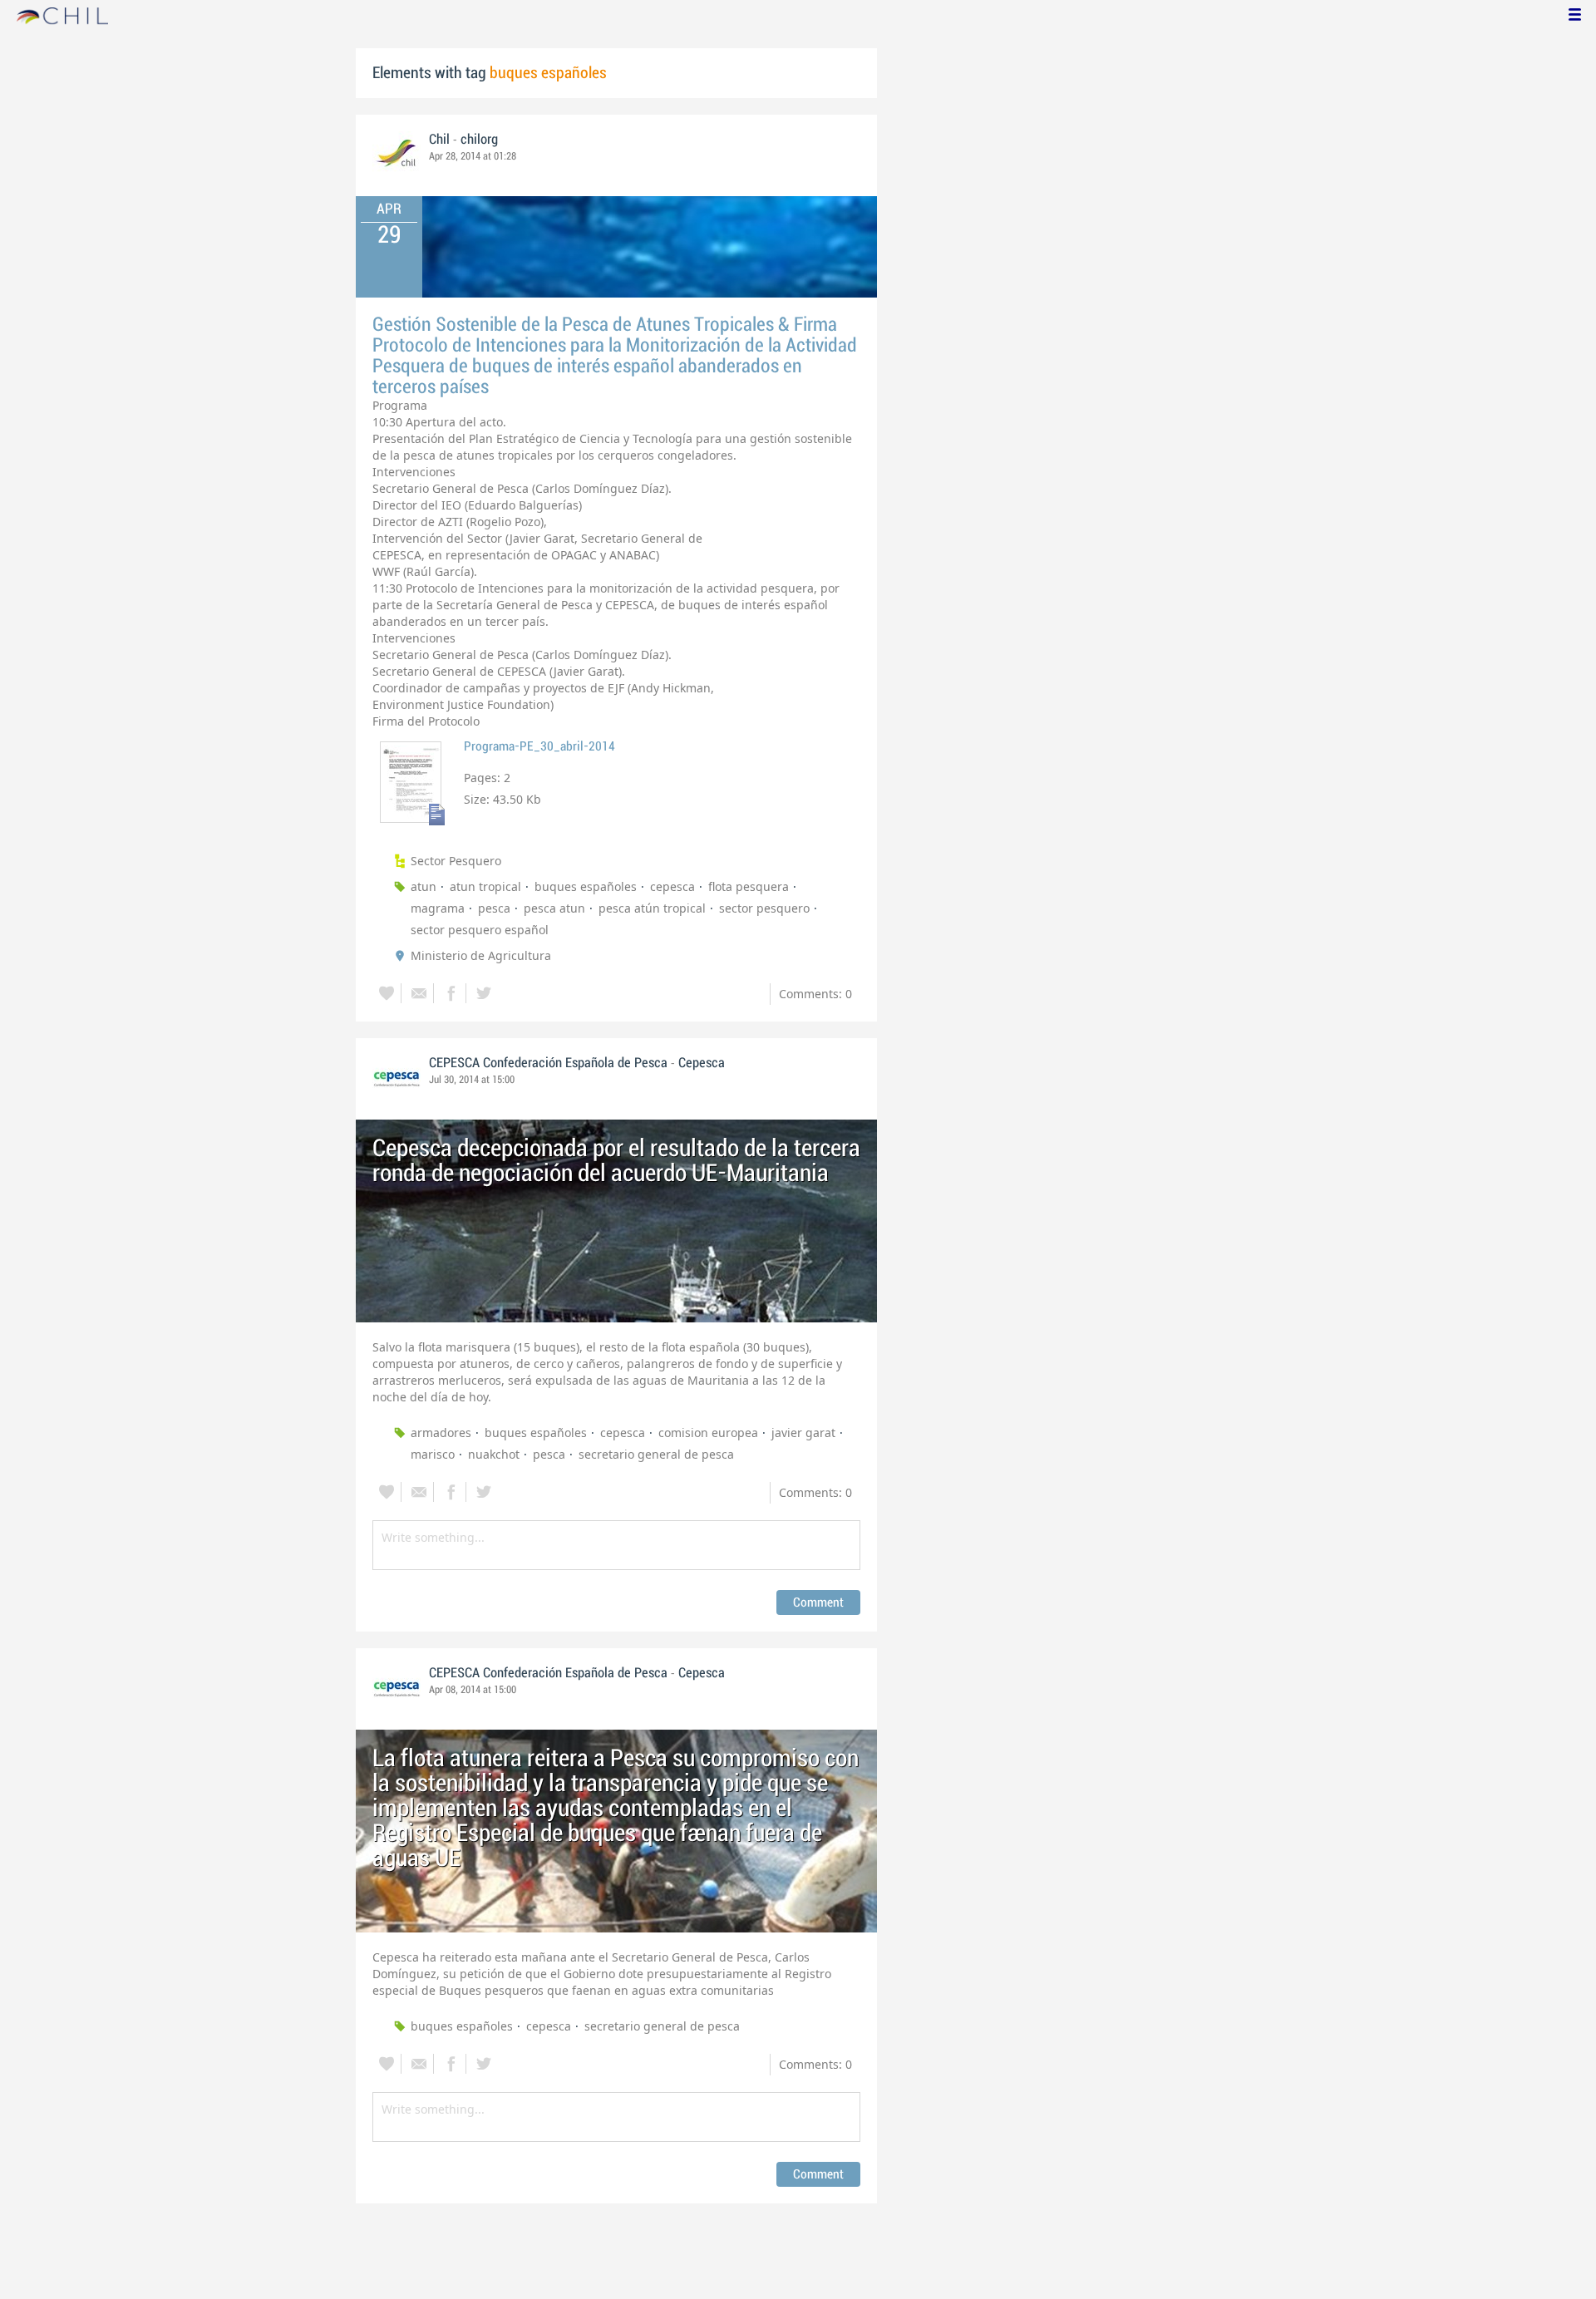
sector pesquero (764, 908)
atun (424, 886)
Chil (439, 140)
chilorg (479, 140)
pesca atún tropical (652, 908)
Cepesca (702, 1063)
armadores (441, 1433)
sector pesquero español (480, 930)
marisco (433, 1454)
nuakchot (494, 1454)
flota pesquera (749, 886)
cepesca (672, 886)
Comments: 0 (815, 994)
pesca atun (554, 908)
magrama (438, 908)
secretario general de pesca (656, 1454)
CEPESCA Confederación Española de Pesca (548, 1063)
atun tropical (485, 886)
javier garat (803, 1433)
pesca (494, 908)
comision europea (708, 1433)
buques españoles (586, 886)
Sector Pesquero (456, 861)
